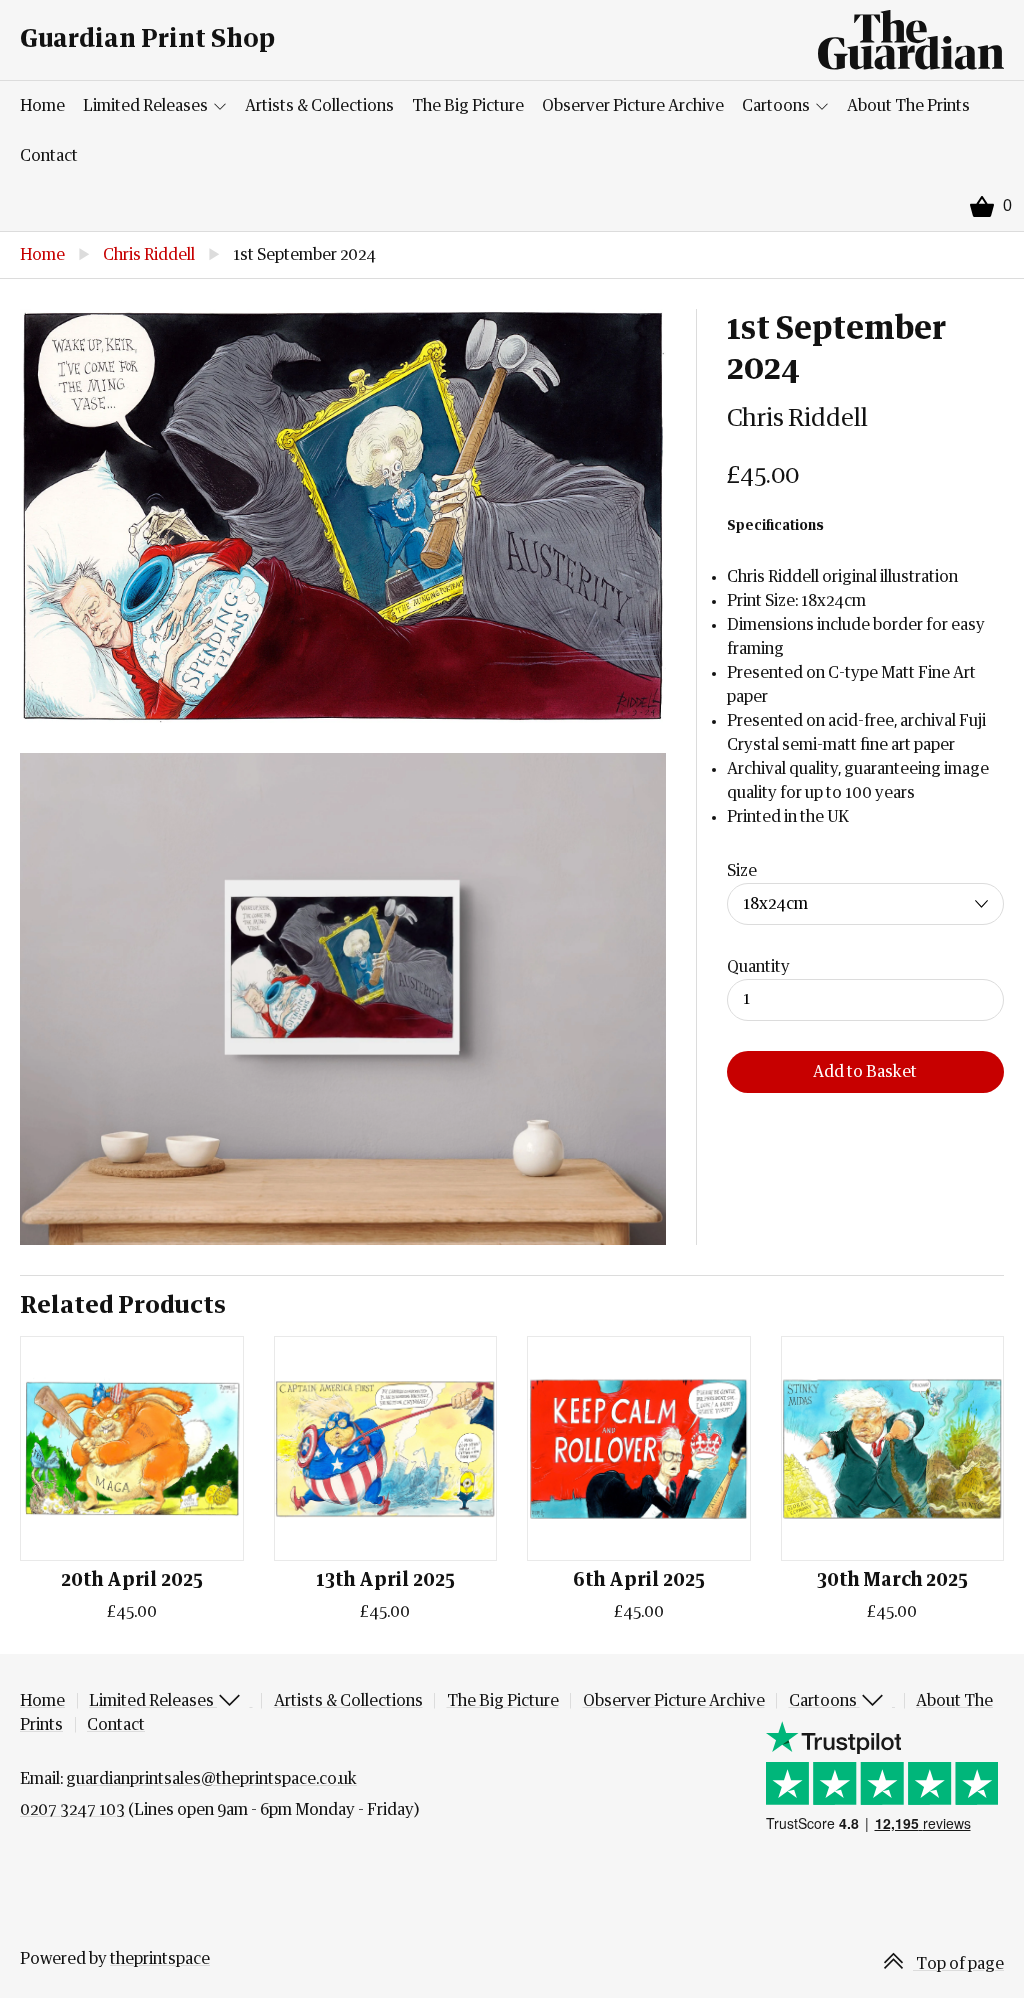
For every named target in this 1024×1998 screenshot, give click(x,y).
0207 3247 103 (72, 1810)
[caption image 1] (343, 516)
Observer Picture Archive (633, 106)
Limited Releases (147, 106)
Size (742, 871)
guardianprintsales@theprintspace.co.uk (211, 1779)
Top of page (958, 1964)
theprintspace (160, 1959)
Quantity (758, 967)
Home (42, 106)
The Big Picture (468, 106)
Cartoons (777, 106)
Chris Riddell (149, 255)
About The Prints (908, 106)
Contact (49, 156)
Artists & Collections (319, 106)
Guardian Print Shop (147, 39)
